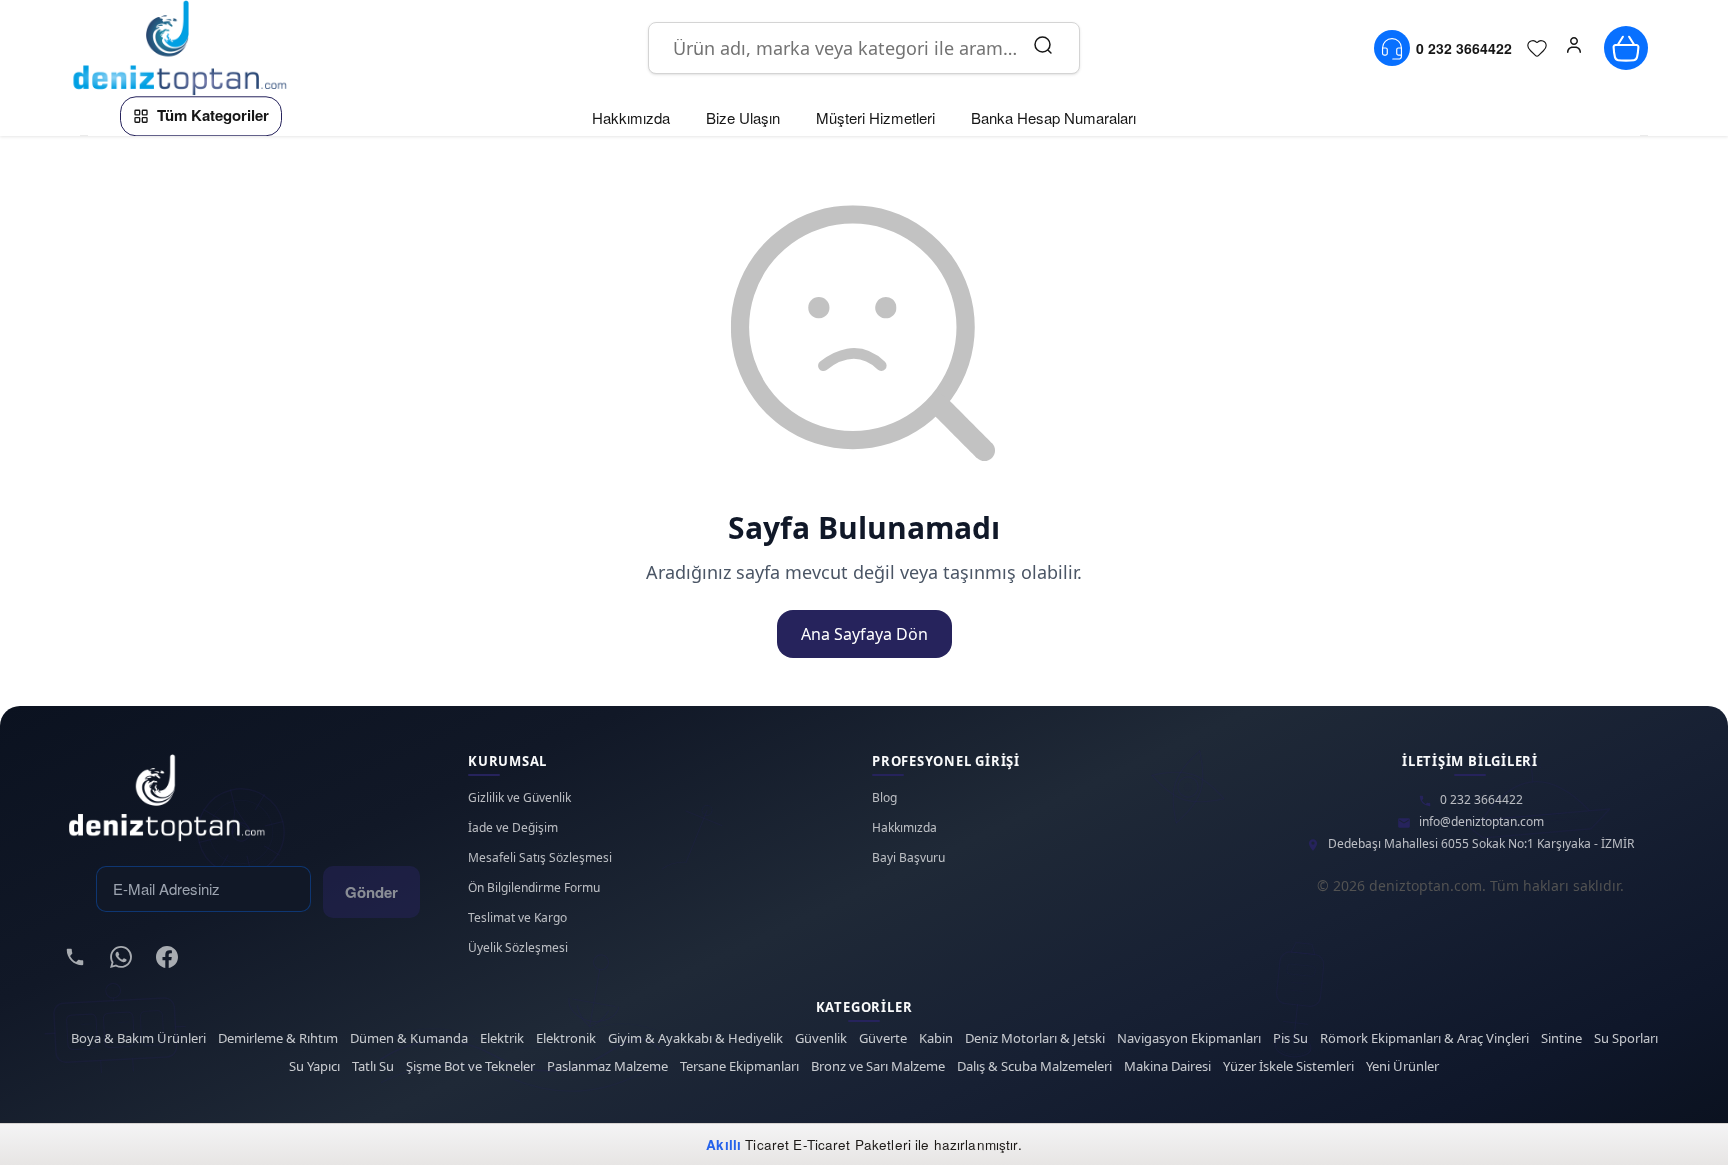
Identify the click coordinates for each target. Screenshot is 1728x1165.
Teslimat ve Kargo (517, 918)
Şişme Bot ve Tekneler (470, 1066)
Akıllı (723, 1144)
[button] (1574, 48)
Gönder (371, 892)
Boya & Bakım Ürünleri (138, 1038)
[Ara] (1043, 48)
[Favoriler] (1537, 48)
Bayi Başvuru (908, 858)
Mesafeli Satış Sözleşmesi (540, 858)
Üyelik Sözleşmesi (518, 948)
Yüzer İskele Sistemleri (1288, 1066)
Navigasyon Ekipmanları (1189, 1038)
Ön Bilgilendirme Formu (534, 888)
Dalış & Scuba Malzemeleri (1034, 1066)
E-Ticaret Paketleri (852, 1144)
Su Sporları (1626, 1038)
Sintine (1561, 1038)
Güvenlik (821, 1038)
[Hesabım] (1574, 48)
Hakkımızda (904, 828)
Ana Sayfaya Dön (864, 634)
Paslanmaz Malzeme (607, 1066)
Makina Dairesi (1167, 1066)
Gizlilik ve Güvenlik (519, 798)
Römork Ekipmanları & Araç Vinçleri (1424, 1038)
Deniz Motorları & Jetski (1035, 1038)
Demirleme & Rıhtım (278, 1038)
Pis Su (1290, 1038)
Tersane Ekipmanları (739, 1066)
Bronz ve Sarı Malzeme (878, 1066)
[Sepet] (1626, 48)
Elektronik (566, 1038)
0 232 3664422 (1481, 800)
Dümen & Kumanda (409, 1038)
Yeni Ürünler (1402, 1066)
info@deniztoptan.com (1481, 822)
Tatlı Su (373, 1066)
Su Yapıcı (314, 1066)
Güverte (883, 1038)
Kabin (936, 1038)
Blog (884, 798)
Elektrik (502, 1038)
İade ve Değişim (513, 828)
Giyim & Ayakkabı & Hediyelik (695, 1038)
